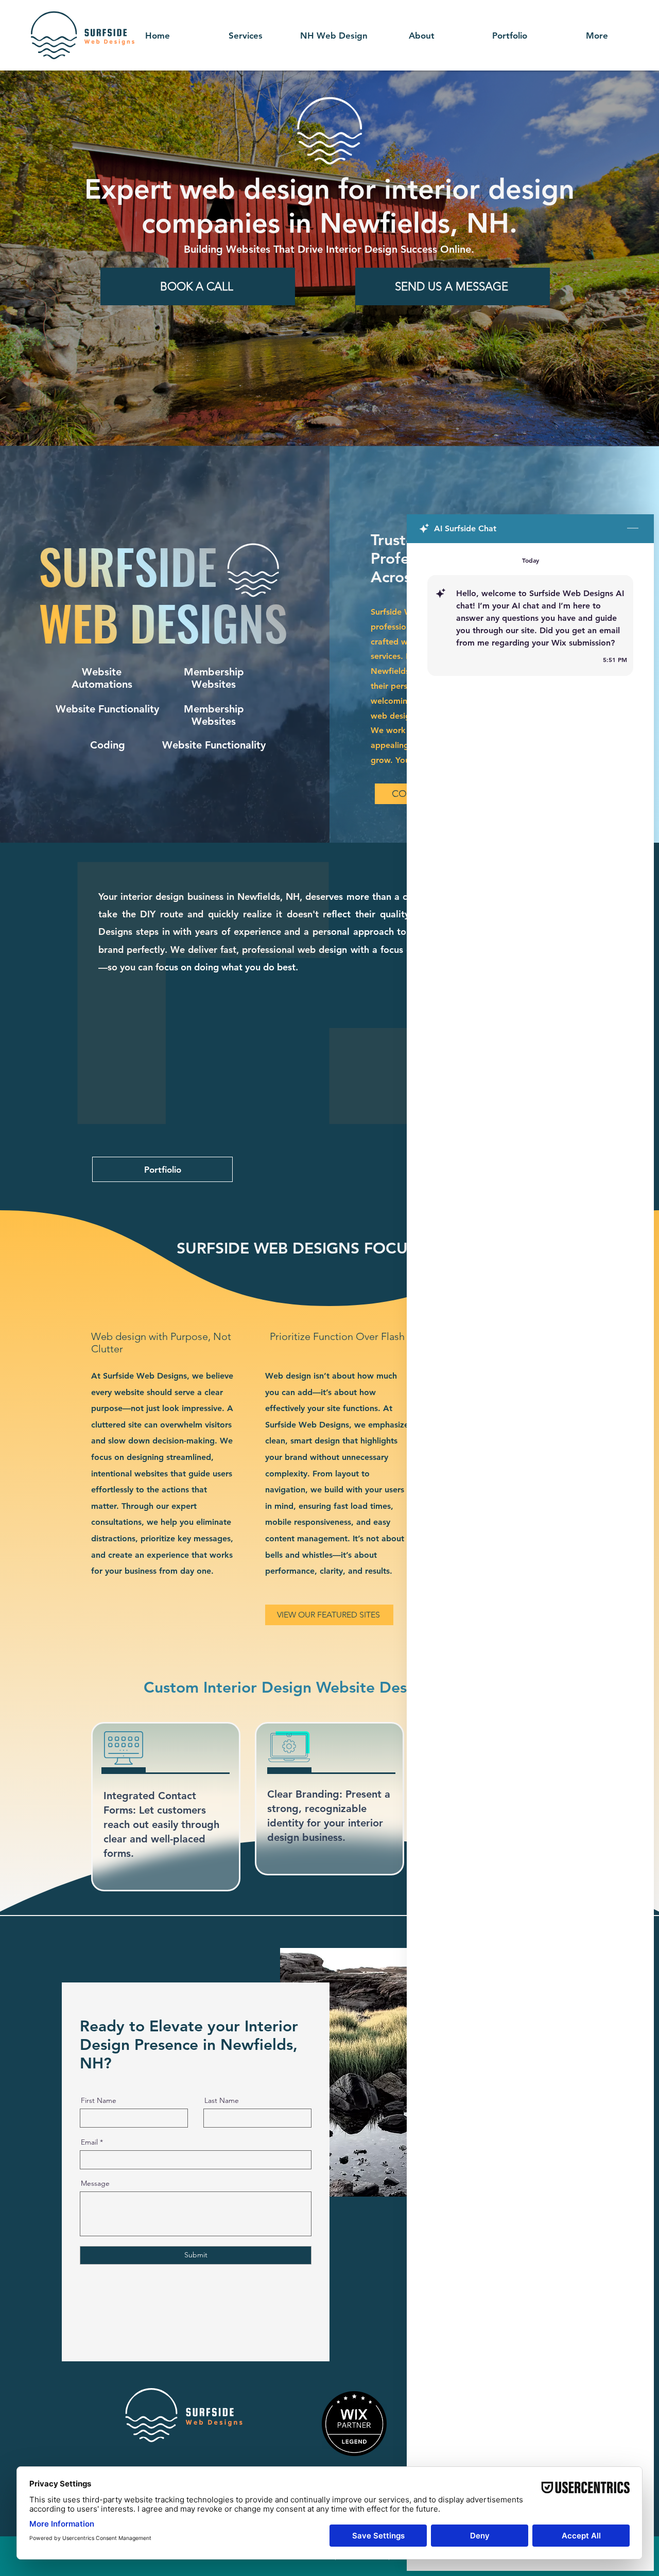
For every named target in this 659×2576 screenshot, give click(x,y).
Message (95, 2183)
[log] (530, 1533)
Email (89, 2142)
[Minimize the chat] (633, 529)
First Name (99, 2100)
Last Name (222, 2100)
